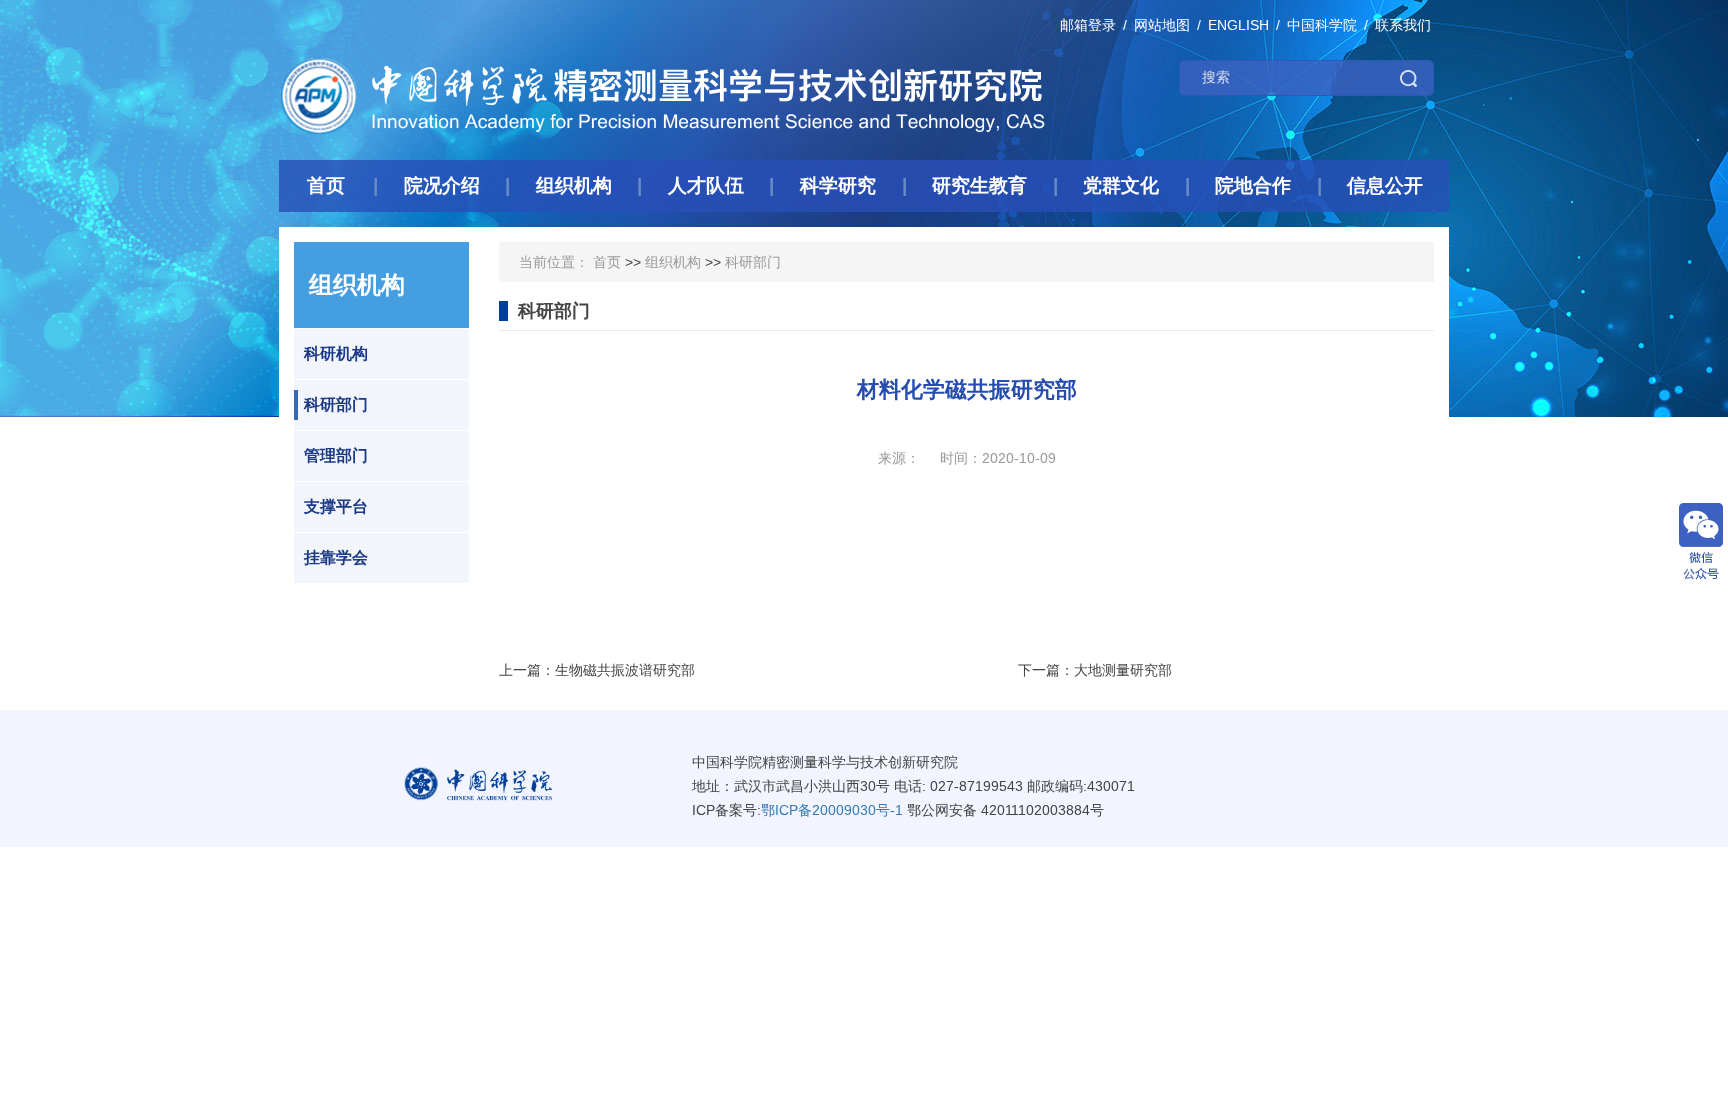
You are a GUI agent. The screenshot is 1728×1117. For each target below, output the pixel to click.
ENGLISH (1238, 25)
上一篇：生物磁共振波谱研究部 (597, 670)
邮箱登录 (1088, 25)
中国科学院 (1322, 25)
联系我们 (1403, 25)
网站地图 (1162, 25)
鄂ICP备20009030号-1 (832, 810)
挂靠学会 (336, 557)
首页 (607, 262)
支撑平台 (336, 506)
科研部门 (336, 404)
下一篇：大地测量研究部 (1095, 670)
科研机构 (336, 353)
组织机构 (673, 262)
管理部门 (336, 455)
